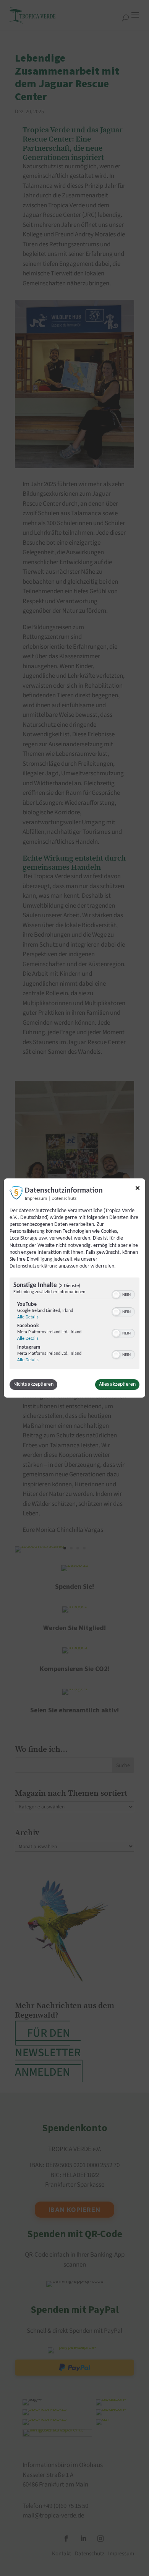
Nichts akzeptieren (33, 1384)
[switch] (123, 1294)
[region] (74, 1324)
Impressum (36, 1199)
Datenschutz (64, 1199)
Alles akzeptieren (117, 1384)
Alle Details (28, 1317)
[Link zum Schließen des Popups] (138, 1189)
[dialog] (74, 1288)
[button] (116, 1295)
